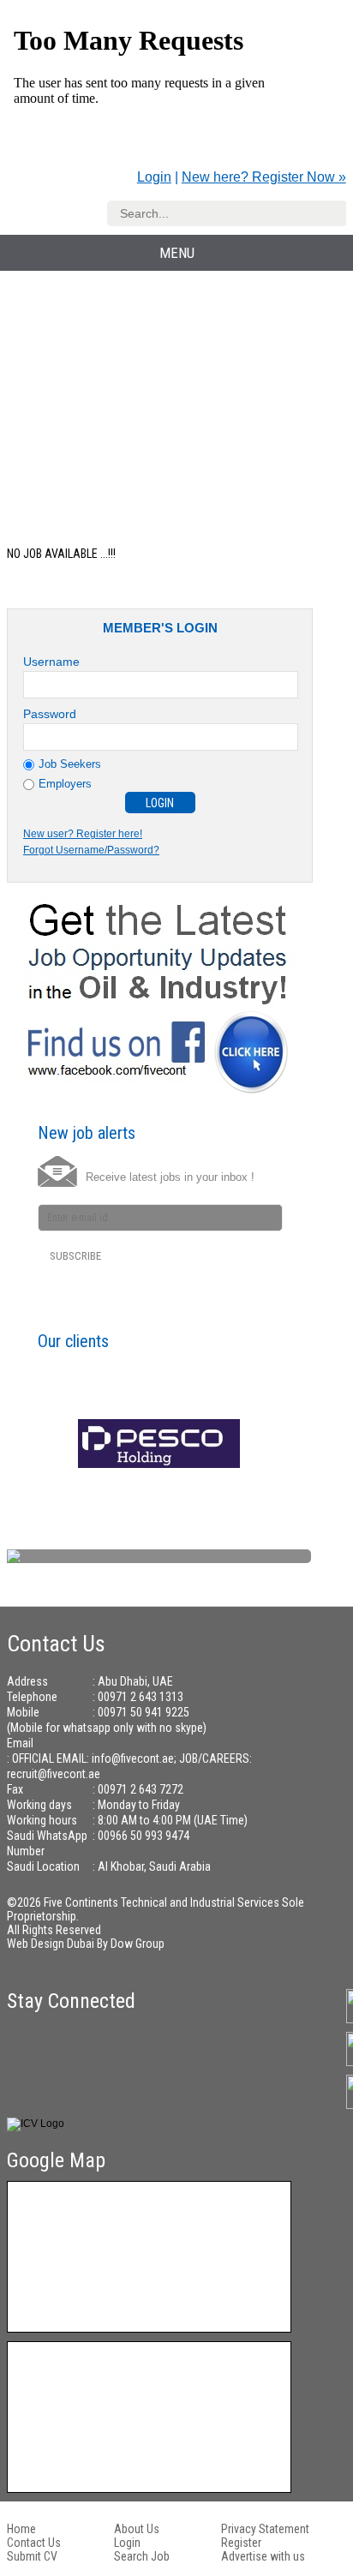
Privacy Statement (265, 2529)
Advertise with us (263, 2556)
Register (241, 2543)
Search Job (142, 2556)
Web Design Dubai (52, 1944)
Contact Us (34, 2543)
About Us (137, 2529)
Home (21, 2529)
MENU (177, 253)
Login (154, 177)
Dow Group (138, 1944)
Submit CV (32, 2556)
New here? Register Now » (264, 177)
